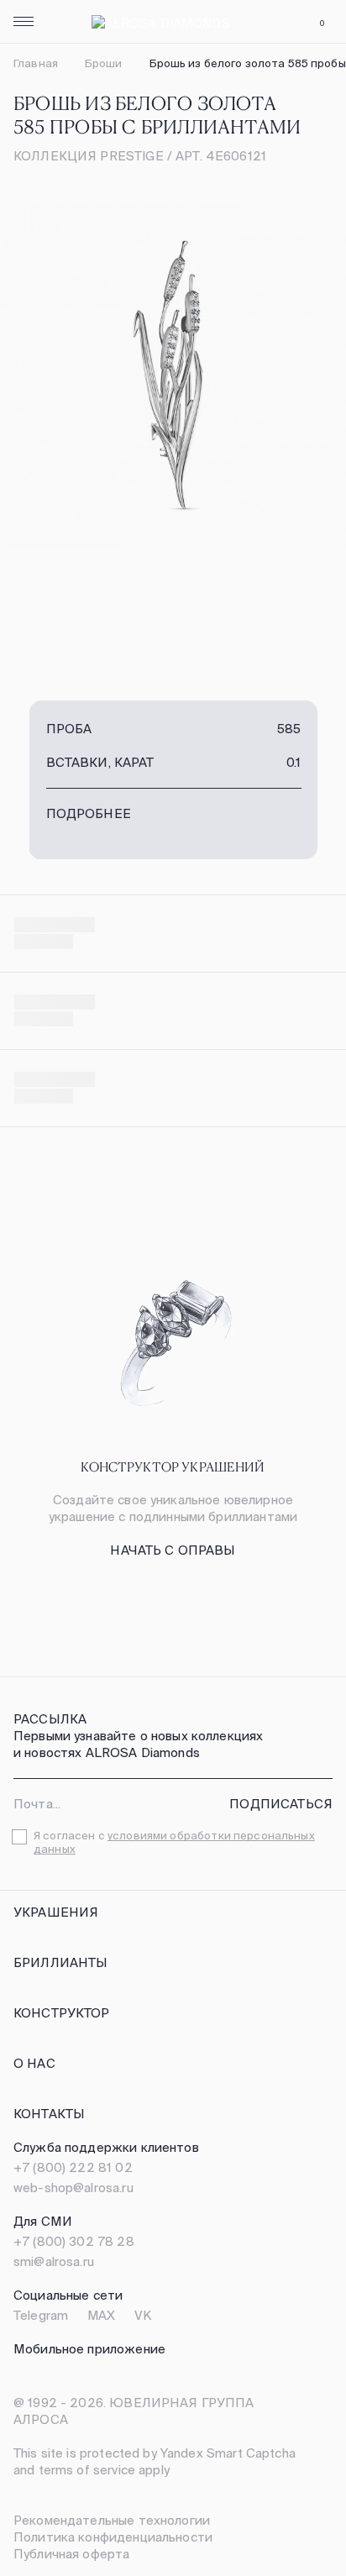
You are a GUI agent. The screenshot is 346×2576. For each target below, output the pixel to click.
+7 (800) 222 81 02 (73, 2167)
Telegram (41, 2315)
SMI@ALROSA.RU (54, 2261)
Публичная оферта (71, 2554)
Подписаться (281, 1804)
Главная (36, 63)
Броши (104, 63)
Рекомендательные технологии (112, 2520)
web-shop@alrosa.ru (73, 2188)
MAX (101, 2315)
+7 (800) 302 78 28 (74, 2241)
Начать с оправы (173, 1550)
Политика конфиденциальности (113, 2537)
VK (143, 2315)
